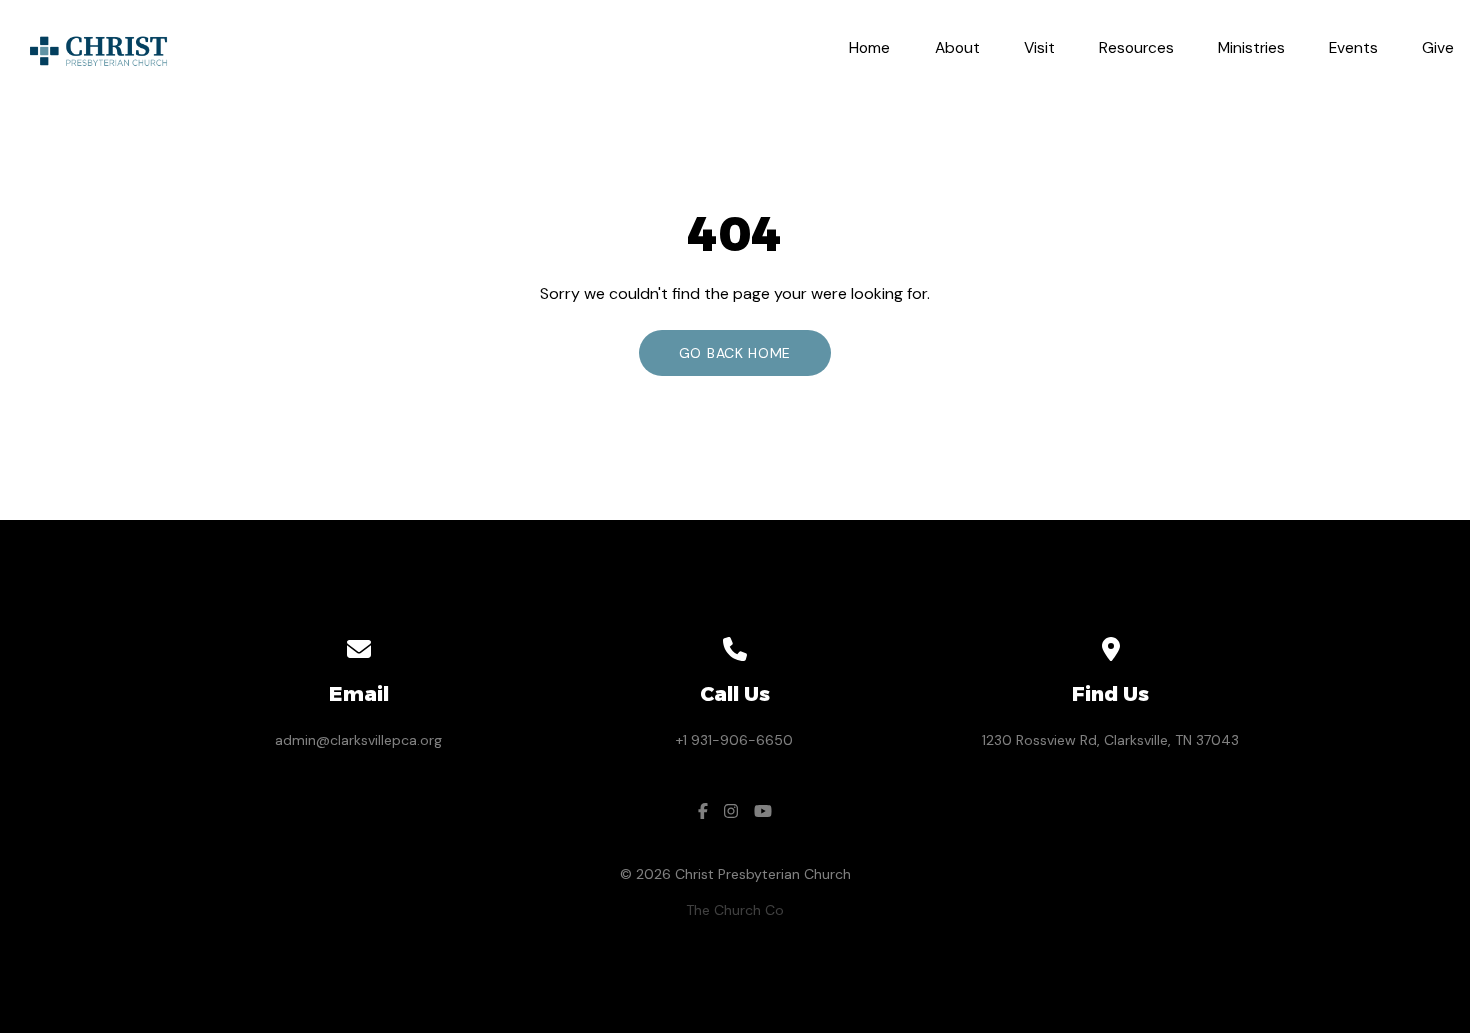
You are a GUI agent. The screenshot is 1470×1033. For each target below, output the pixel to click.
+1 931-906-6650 (734, 740)
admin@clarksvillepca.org (358, 740)
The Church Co (735, 910)
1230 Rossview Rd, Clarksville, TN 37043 (1110, 740)
